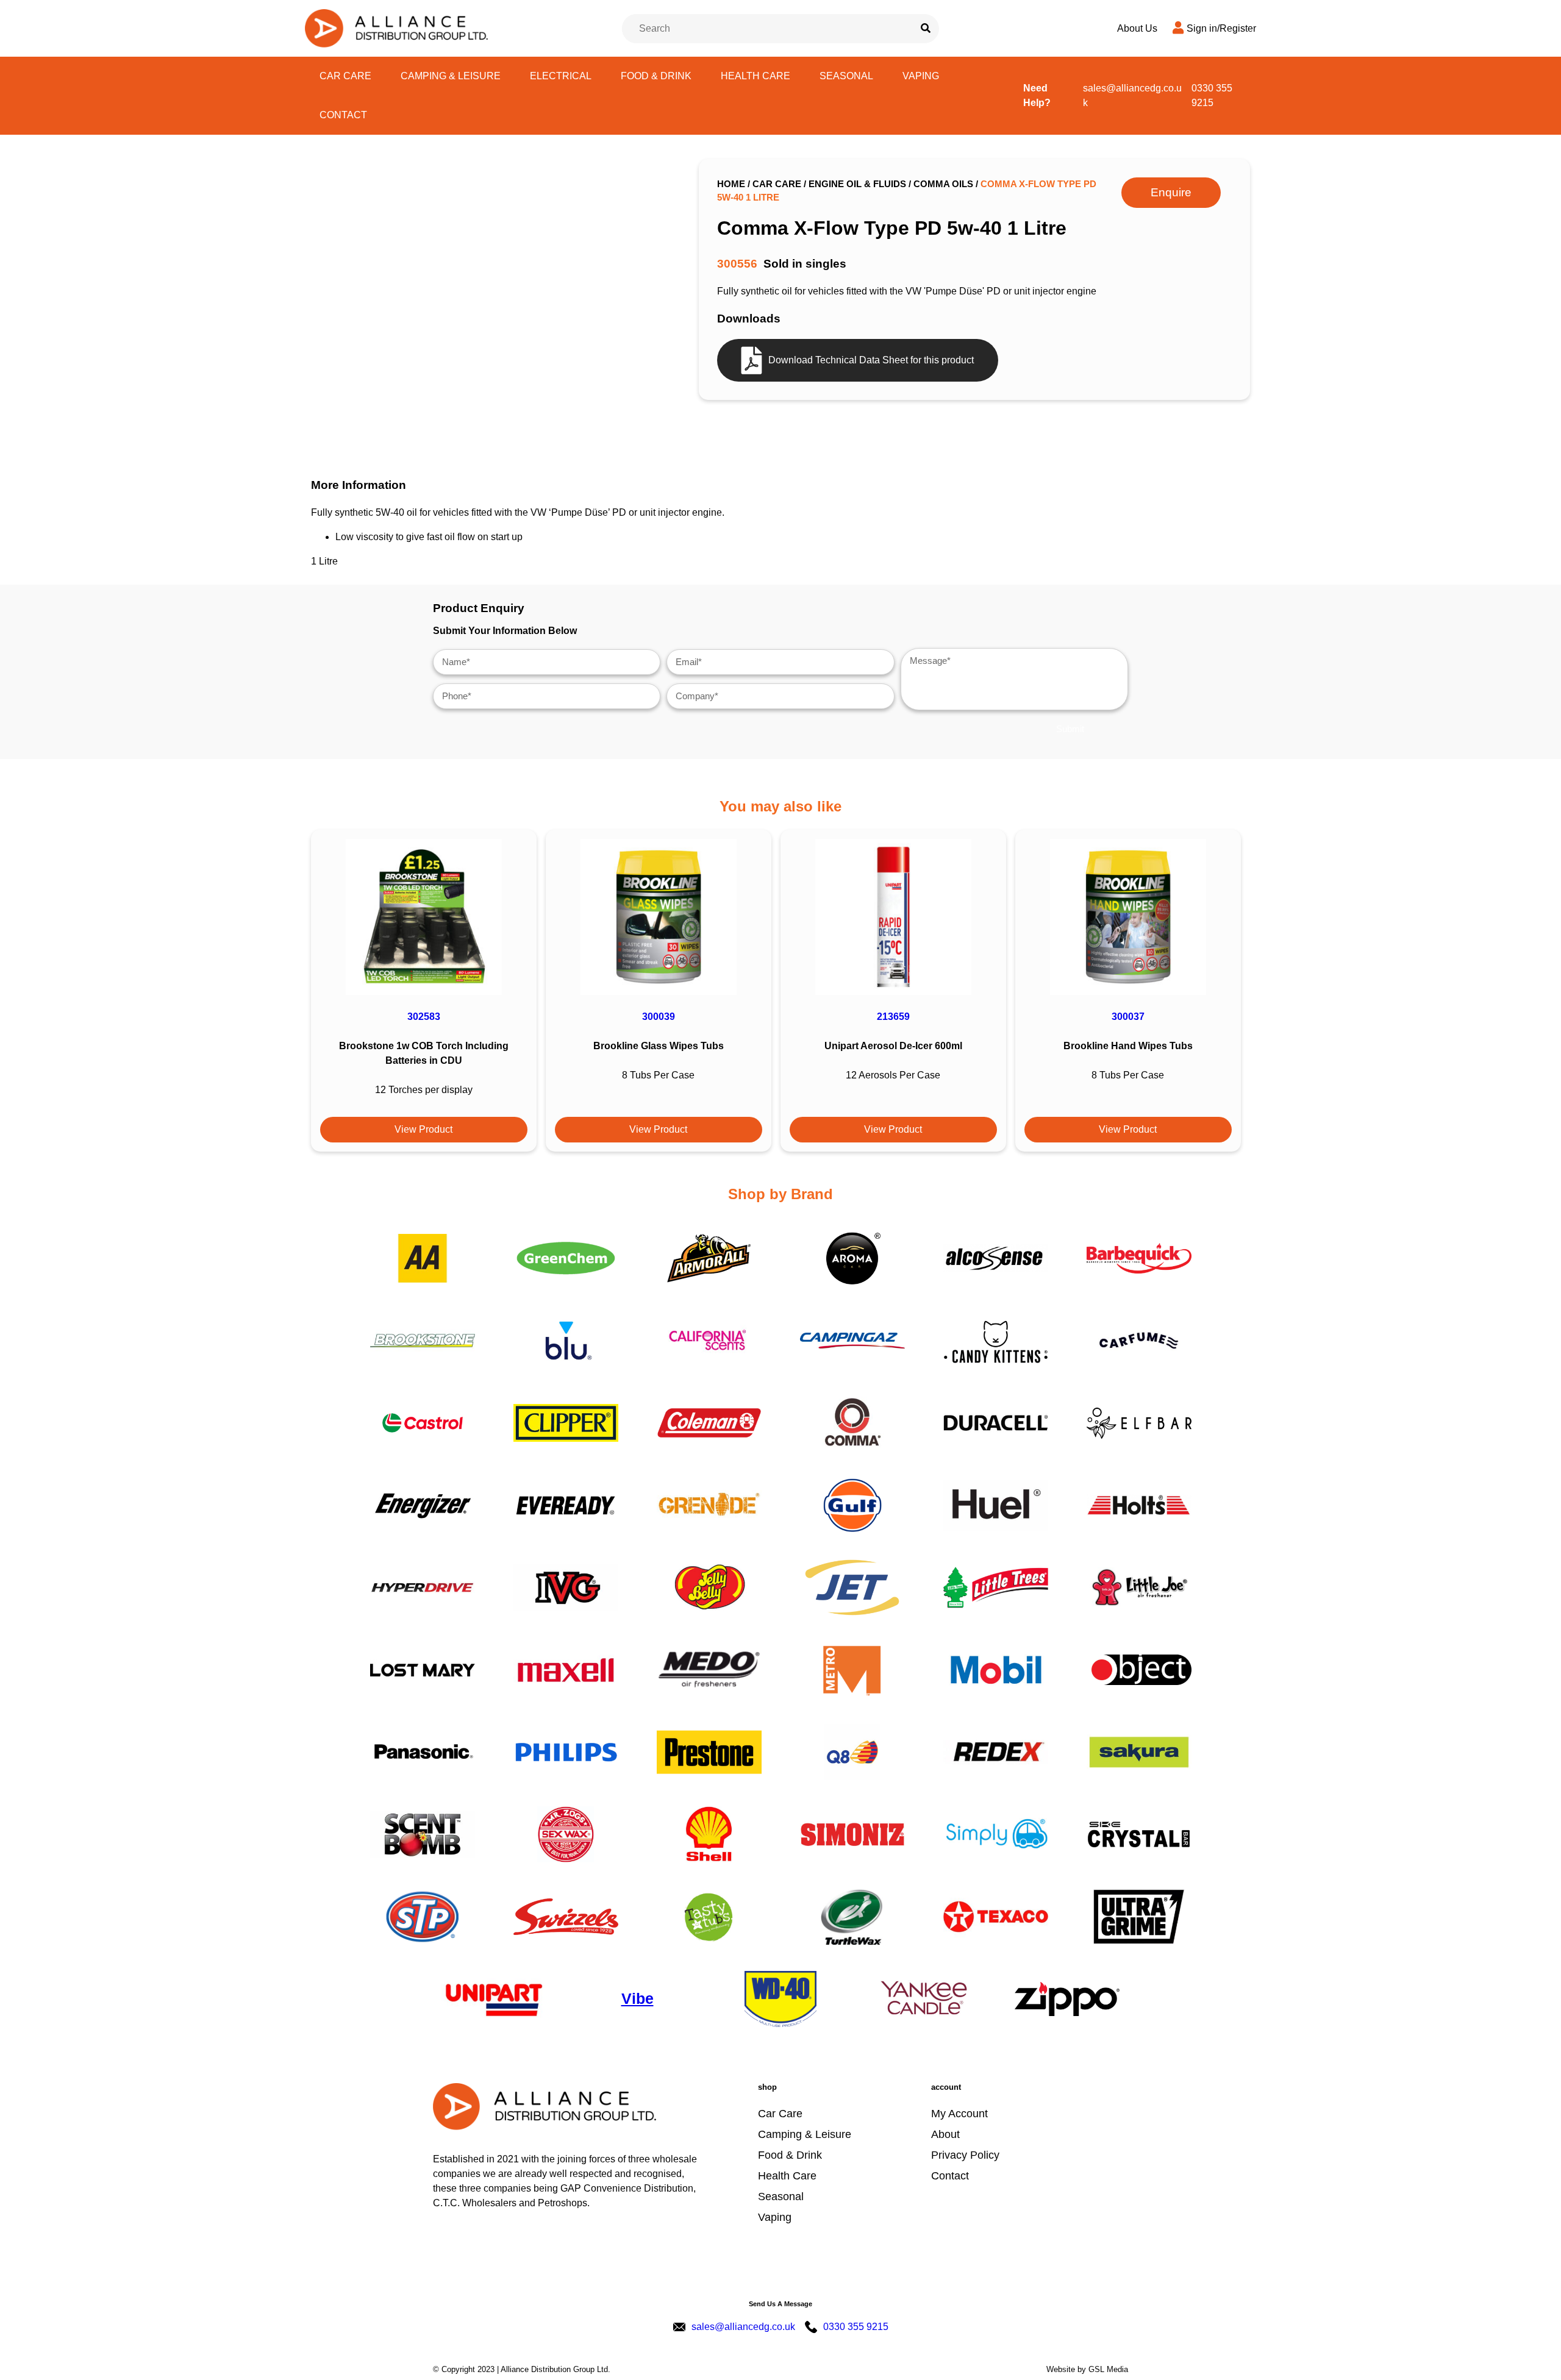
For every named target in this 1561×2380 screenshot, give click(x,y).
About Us (1137, 28)
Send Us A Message (780, 2304)
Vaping (921, 76)
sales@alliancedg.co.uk (1132, 95)
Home (731, 184)
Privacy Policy (965, 2155)
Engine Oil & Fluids (857, 184)
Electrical (561, 76)
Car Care (345, 76)
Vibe (638, 1998)
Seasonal (846, 76)
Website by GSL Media (1087, 2369)
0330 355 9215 (1212, 95)
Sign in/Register (1221, 28)
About (945, 2134)
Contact (343, 115)
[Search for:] (768, 29)
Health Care (755, 76)
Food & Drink (656, 76)
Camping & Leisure (451, 76)
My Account (959, 2114)
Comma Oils (943, 184)
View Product (423, 1129)
